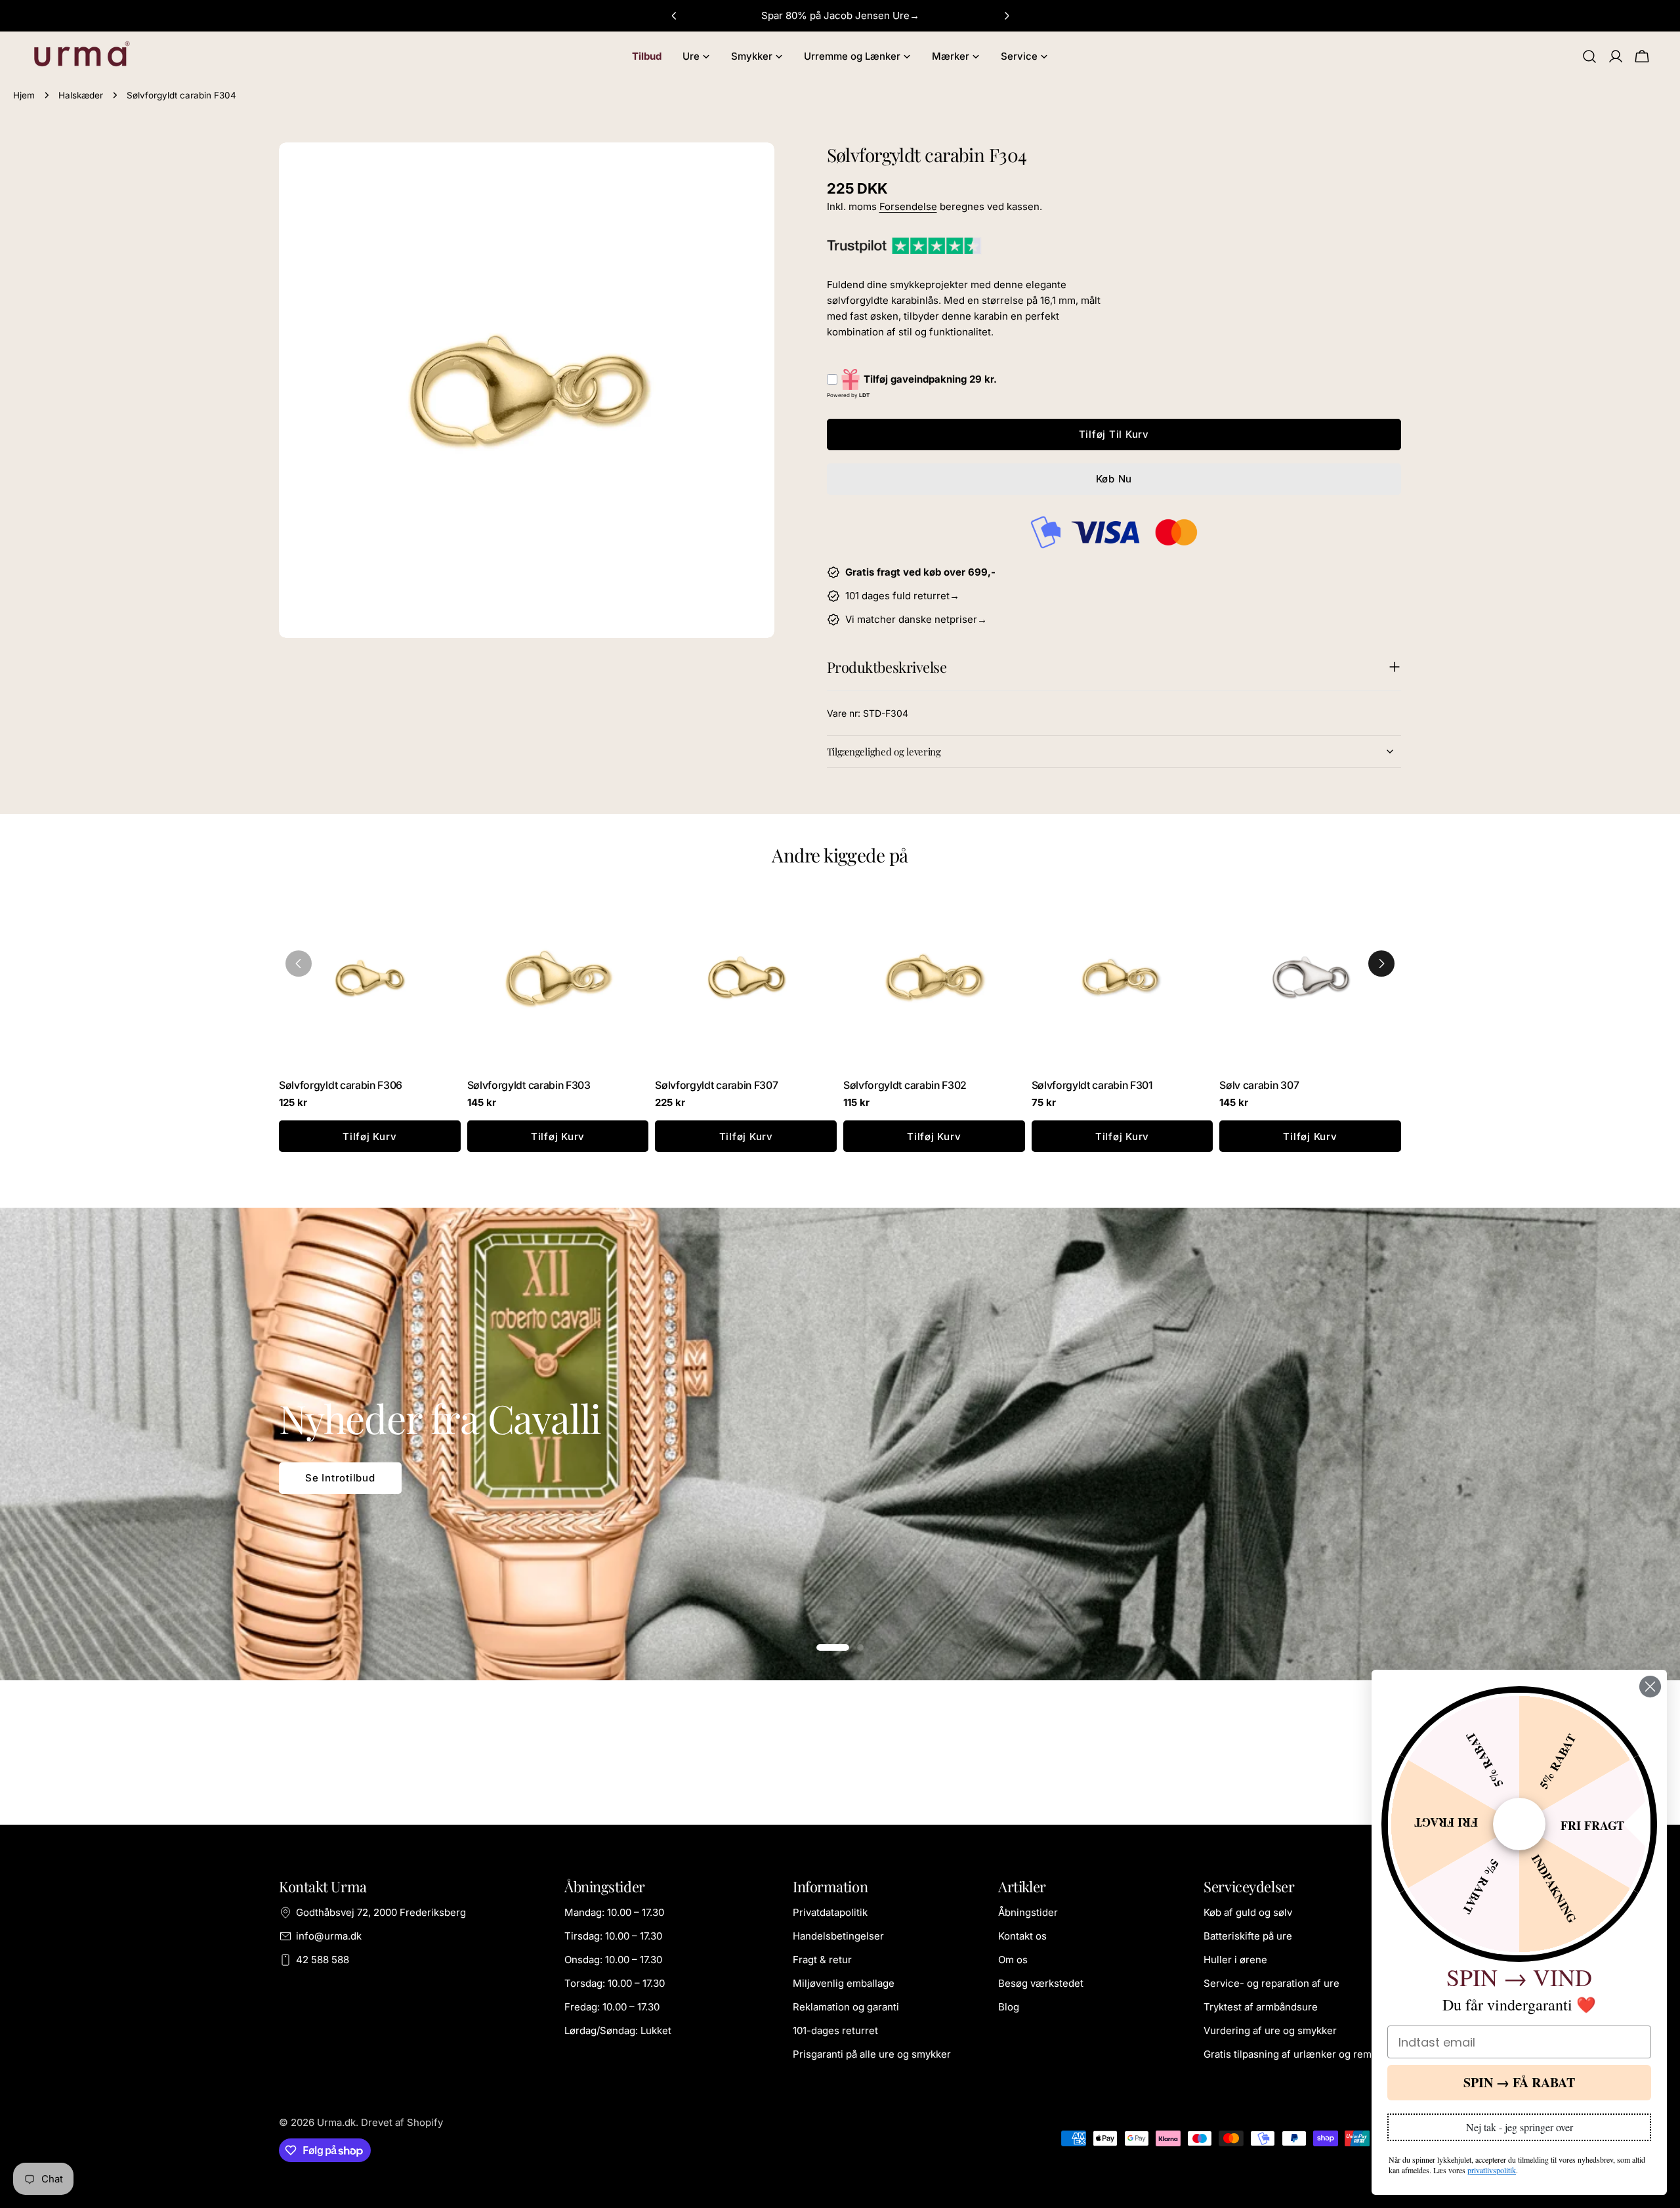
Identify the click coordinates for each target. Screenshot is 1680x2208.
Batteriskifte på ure (1248, 1936)
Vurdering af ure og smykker (1270, 2030)
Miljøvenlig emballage (844, 1983)
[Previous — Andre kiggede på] (299, 964)
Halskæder (81, 95)
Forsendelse (908, 206)
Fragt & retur (822, 1960)
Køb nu (1114, 479)
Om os (1013, 1960)
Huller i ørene (1235, 1960)
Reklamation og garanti (846, 2007)
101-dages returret (835, 2030)
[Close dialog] (1650, 1687)
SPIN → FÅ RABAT (1519, 2082)
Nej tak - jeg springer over (1520, 2127)
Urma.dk (336, 2122)
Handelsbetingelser (838, 1936)
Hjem (24, 95)
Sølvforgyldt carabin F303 (529, 1085)
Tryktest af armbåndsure (1261, 2007)
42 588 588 (323, 1960)
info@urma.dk (329, 1936)
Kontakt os (1022, 1936)
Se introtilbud (340, 1478)
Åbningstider (1028, 1912)
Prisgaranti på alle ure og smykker (872, 2054)
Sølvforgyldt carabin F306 (341, 1085)
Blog (1009, 2007)
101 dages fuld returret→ (902, 596)
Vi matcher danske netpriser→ (916, 619)
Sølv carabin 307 (1259, 1085)
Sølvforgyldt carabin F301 (1092, 1085)
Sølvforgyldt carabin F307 (716, 1085)
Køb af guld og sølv (1248, 1912)
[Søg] (1589, 56)
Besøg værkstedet (1041, 1983)
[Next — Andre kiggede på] (1381, 964)
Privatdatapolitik (830, 1912)
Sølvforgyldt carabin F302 (905, 1085)
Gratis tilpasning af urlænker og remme (1295, 2054)
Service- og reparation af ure (1271, 1983)
